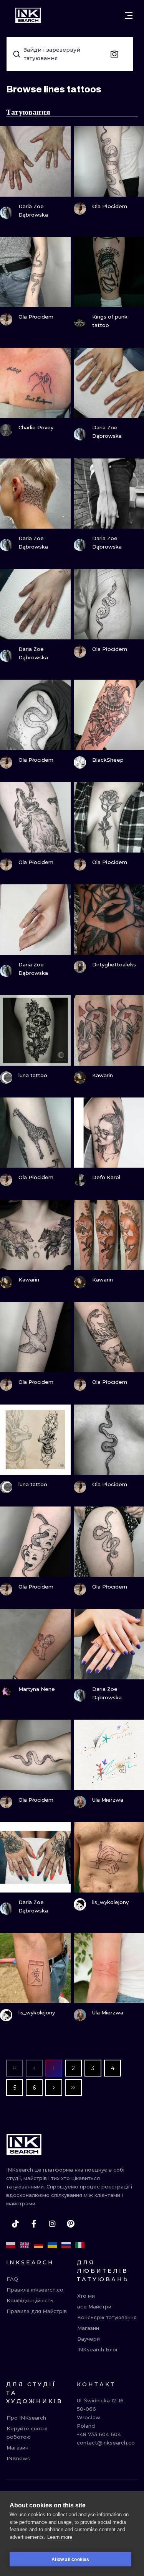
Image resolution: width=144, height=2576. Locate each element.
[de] (38, 2245)
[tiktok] (15, 2224)
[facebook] (34, 2224)
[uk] (52, 2245)
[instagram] (52, 2224)
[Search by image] (114, 54)
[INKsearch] (28, 15)
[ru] (66, 2245)
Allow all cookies (70, 2560)
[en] (25, 2245)
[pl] (11, 2245)
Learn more (60, 2537)
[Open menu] (129, 15)
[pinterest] (71, 2224)
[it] (80, 2245)
